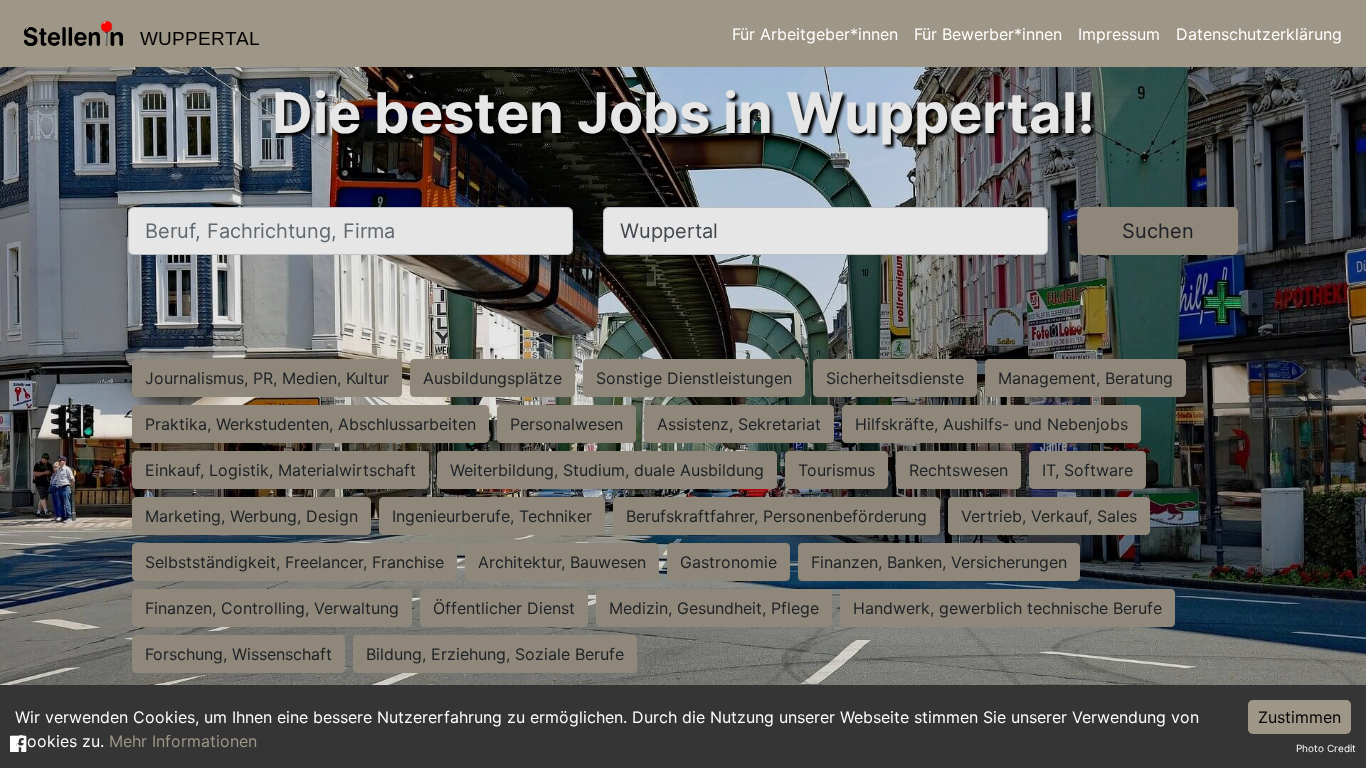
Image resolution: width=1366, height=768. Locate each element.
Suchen (1158, 231)
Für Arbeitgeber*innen (815, 34)
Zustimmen (1299, 717)
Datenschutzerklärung (1259, 34)
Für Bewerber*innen (988, 34)
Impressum (1119, 34)
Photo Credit (1326, 748)
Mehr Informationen (183, 741)
